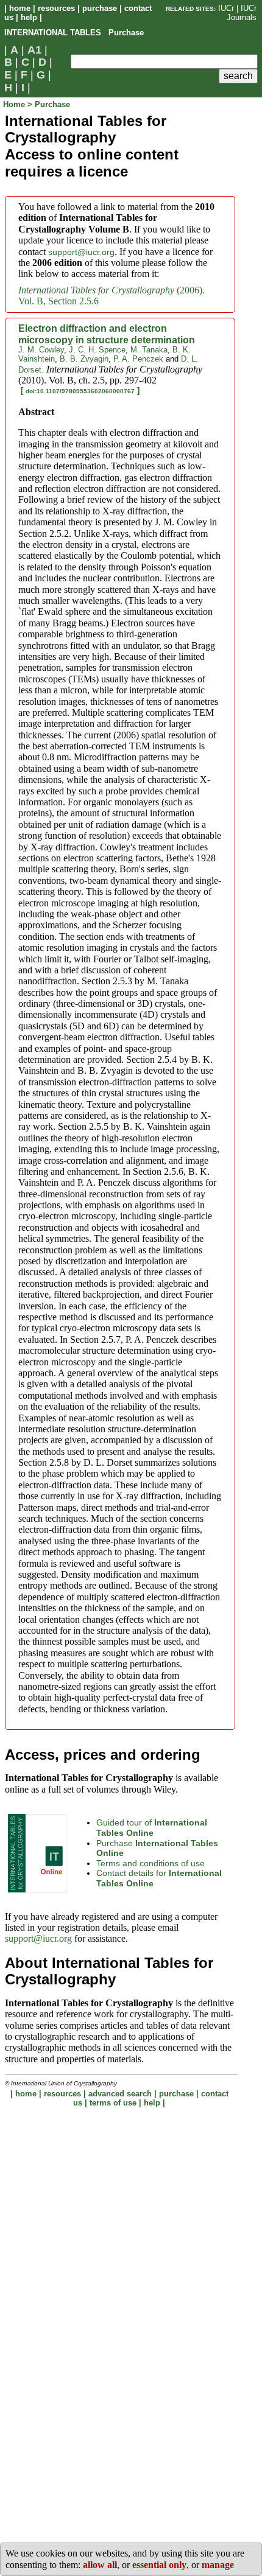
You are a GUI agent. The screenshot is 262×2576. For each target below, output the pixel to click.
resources (56, 8)
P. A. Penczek (138, 359)
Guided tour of (152, 1828)
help (29, 17)
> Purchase (49, 104)
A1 (34, 50)
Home (15, 104)
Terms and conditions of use (150, 1863)
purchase (100, 8)
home (20, 8)
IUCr (226, 8)
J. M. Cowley (41, 350)
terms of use (113, 2103)
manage (218, 2565)
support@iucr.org (81, 252)
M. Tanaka (149, 350)
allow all (100, 2565)
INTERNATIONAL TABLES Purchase (74, 33)
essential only (159, 2565)
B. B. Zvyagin (84, 359)
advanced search (120, 2094)
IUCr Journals (242, 13)
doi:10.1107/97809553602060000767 (80, 391)
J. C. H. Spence (97, 350)
